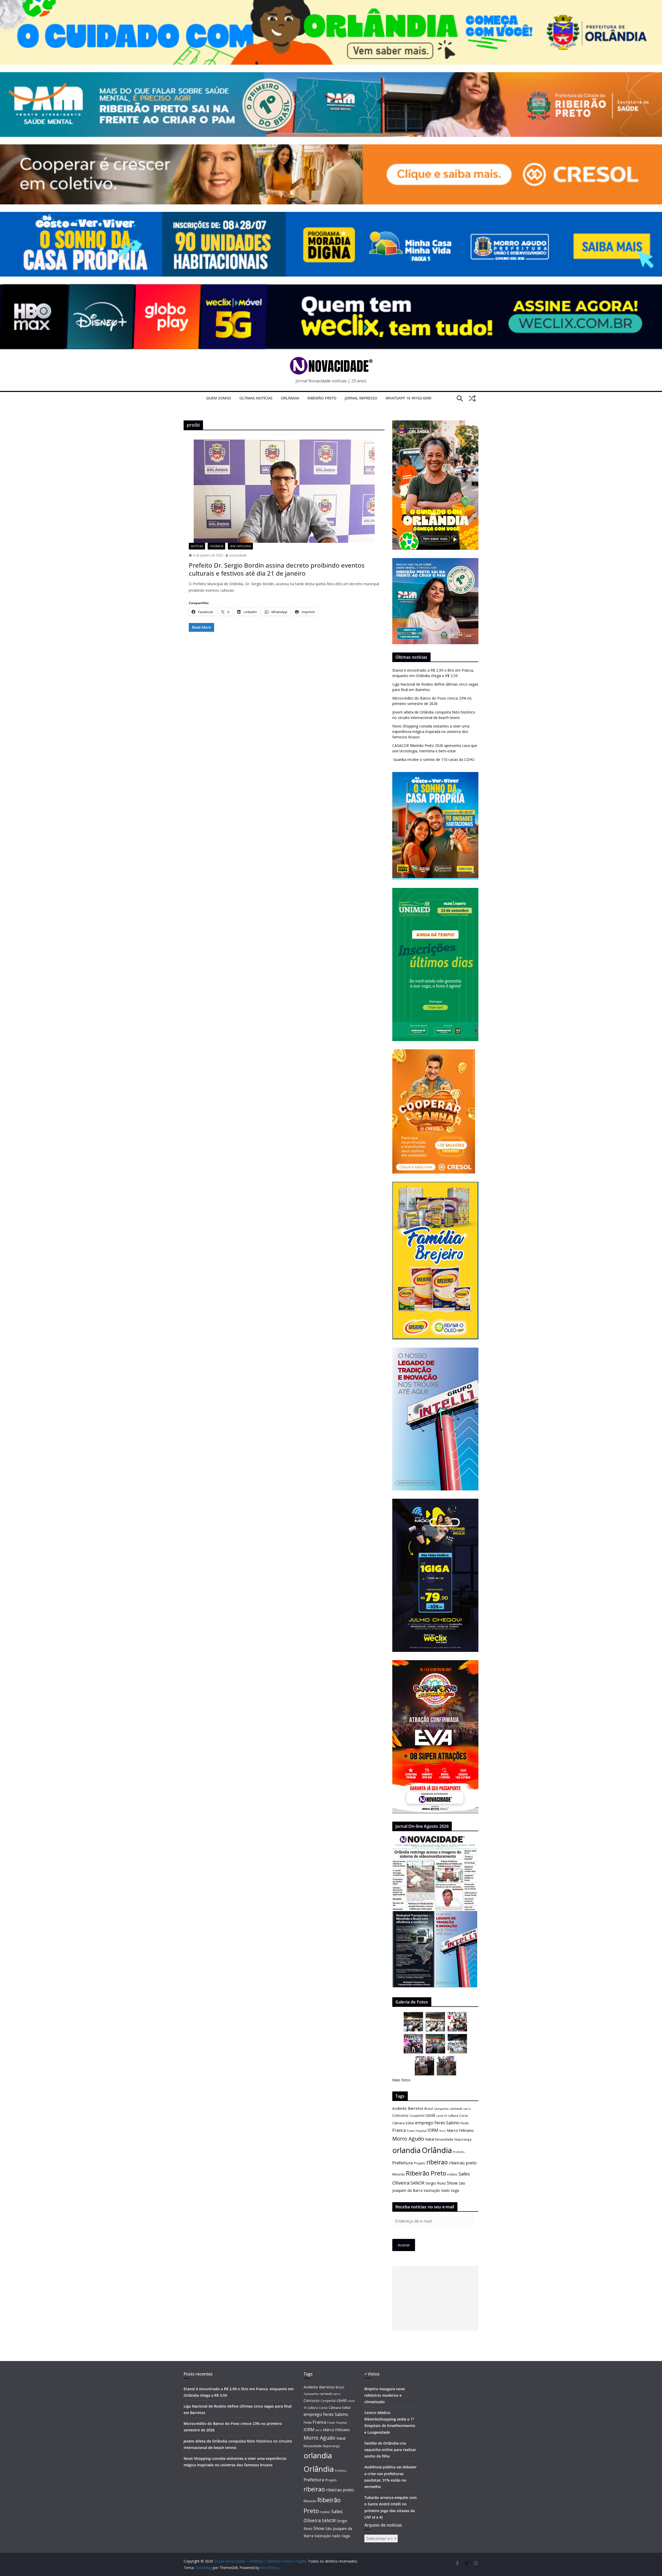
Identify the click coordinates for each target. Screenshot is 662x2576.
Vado (445, 2190)
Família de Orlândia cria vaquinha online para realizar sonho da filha (390, 2450)
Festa (465, 2123)
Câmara (398, 2123)
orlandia (407, 2150)
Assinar (404, 2245)
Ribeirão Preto (322, 398)
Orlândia (290, 398)
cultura (453, 2116)
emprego (424, 2123)
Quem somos (219, 398)
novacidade (238, 555)
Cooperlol (417, 2115)
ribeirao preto (463, 2163)
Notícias (197, 546)
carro (467, 2109)
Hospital (421, 2131)
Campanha (441, 2109)
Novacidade (444, 2139)
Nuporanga (463, 2139)
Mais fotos (401, 2080)
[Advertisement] (435, 2298)
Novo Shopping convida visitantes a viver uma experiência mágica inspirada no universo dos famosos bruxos (431, 732)
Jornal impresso (361, 398)
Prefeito (459, 2152)
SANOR (417, 2183)
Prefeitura (403, 2163)
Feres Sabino (447, 2123)
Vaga (455, 2190)
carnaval (456, 2109)
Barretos (416, 2108)
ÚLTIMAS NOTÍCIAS (256, 398)
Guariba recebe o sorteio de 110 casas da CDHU (433, 759)
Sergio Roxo (436, 2183)
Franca (399, 2130)
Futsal (411, 2131)
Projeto (420, 2163)
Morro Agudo (408, 2139)
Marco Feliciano (460, 2130)
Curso (464, 2116)
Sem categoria (240, 546)
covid (430, 2115)
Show (452, 2183)
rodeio (452, 2174)
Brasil (429, 2109)
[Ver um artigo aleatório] (472, 398)
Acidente (400, 2108)
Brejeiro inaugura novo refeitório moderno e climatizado (385, 2395)
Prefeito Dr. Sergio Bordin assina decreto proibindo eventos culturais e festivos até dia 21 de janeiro (277, 569)
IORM (433, 2130)
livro (443, 2131)
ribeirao (437, 2162)
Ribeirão (399, 2174)
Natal (430, 2139)
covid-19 (442, 2116)
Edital (410, 2123)
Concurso (400, 2115)
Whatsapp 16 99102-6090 (408, 398)
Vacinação (432, 2190)
